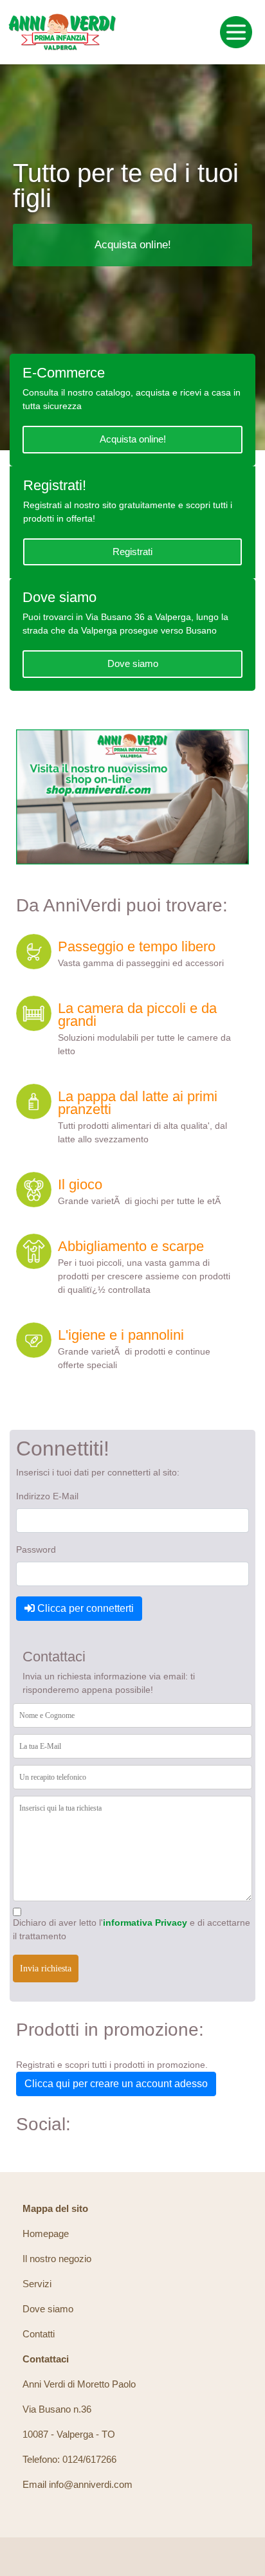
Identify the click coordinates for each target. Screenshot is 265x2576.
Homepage (46, 2233)
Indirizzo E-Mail (47, 1496)
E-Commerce (64, 373)
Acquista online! (133, 245)
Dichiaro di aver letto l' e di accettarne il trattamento (132, 1929)
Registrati (132, 552)
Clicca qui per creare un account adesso (116, 2084)
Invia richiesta (46, 1969)
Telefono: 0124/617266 (69, 2459)
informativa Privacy (145, 1923)
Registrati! (55, 485)
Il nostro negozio (57, 2259)
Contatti (39, 2334)
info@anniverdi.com (91, 2484)
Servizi (37, 2284)
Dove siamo (59, 597)
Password (36, 1549)
